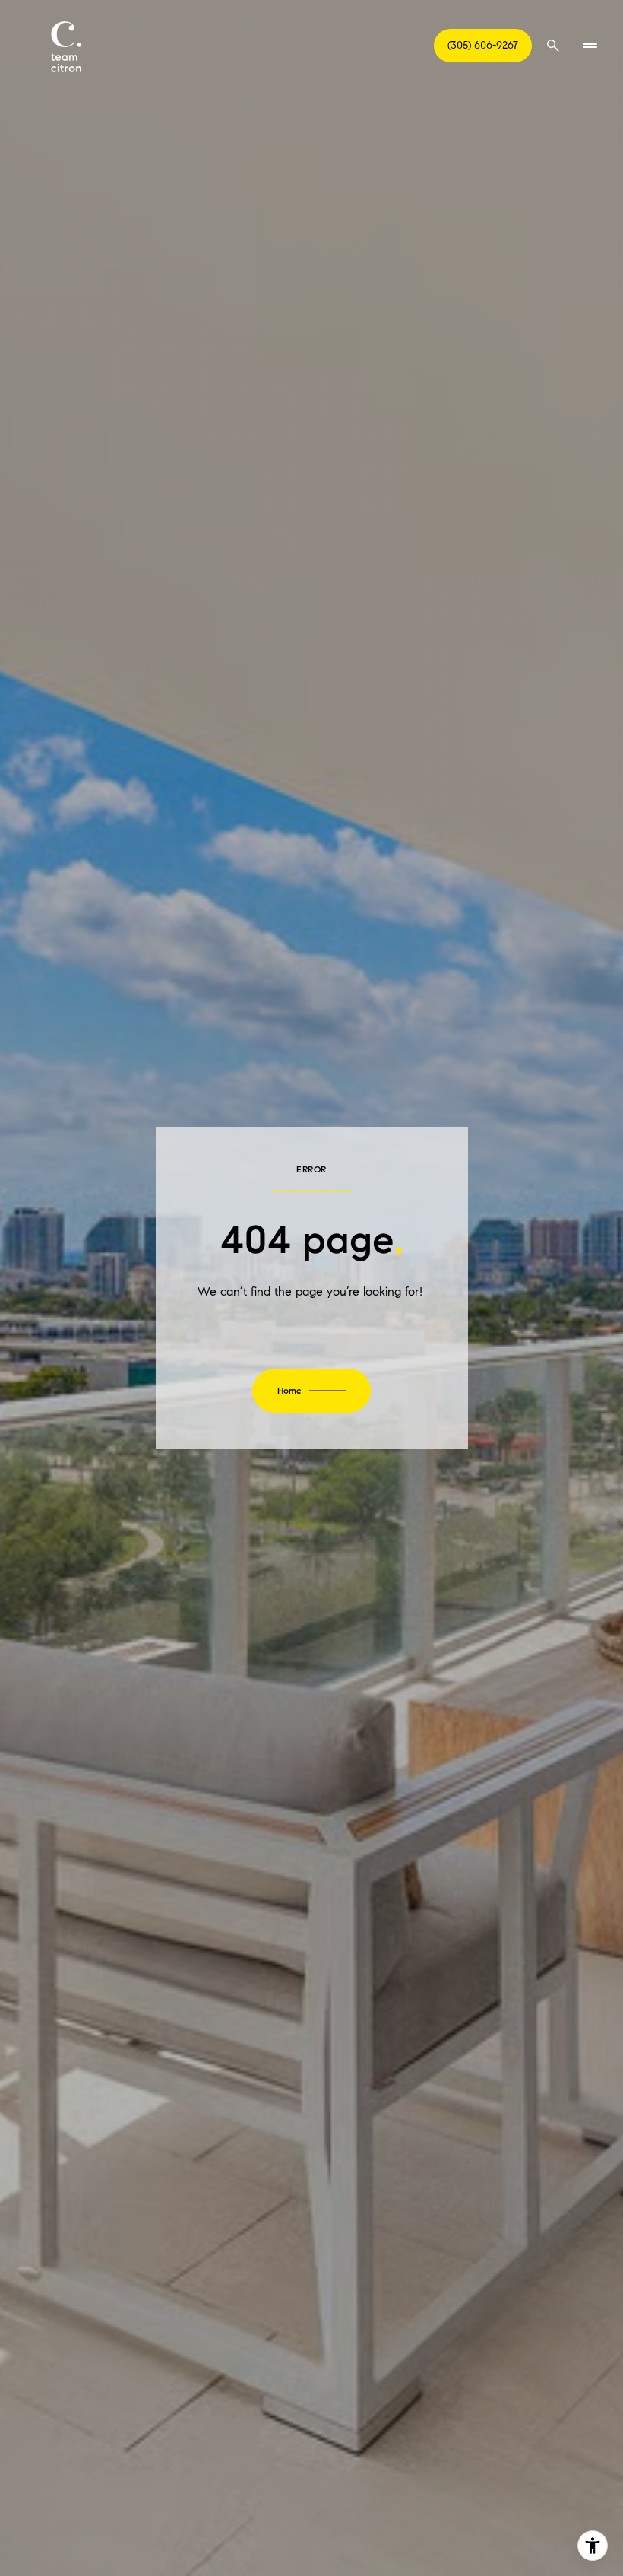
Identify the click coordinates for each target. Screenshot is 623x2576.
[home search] (553, 46)
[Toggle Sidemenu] (590, 46)
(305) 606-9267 (483, 45)
